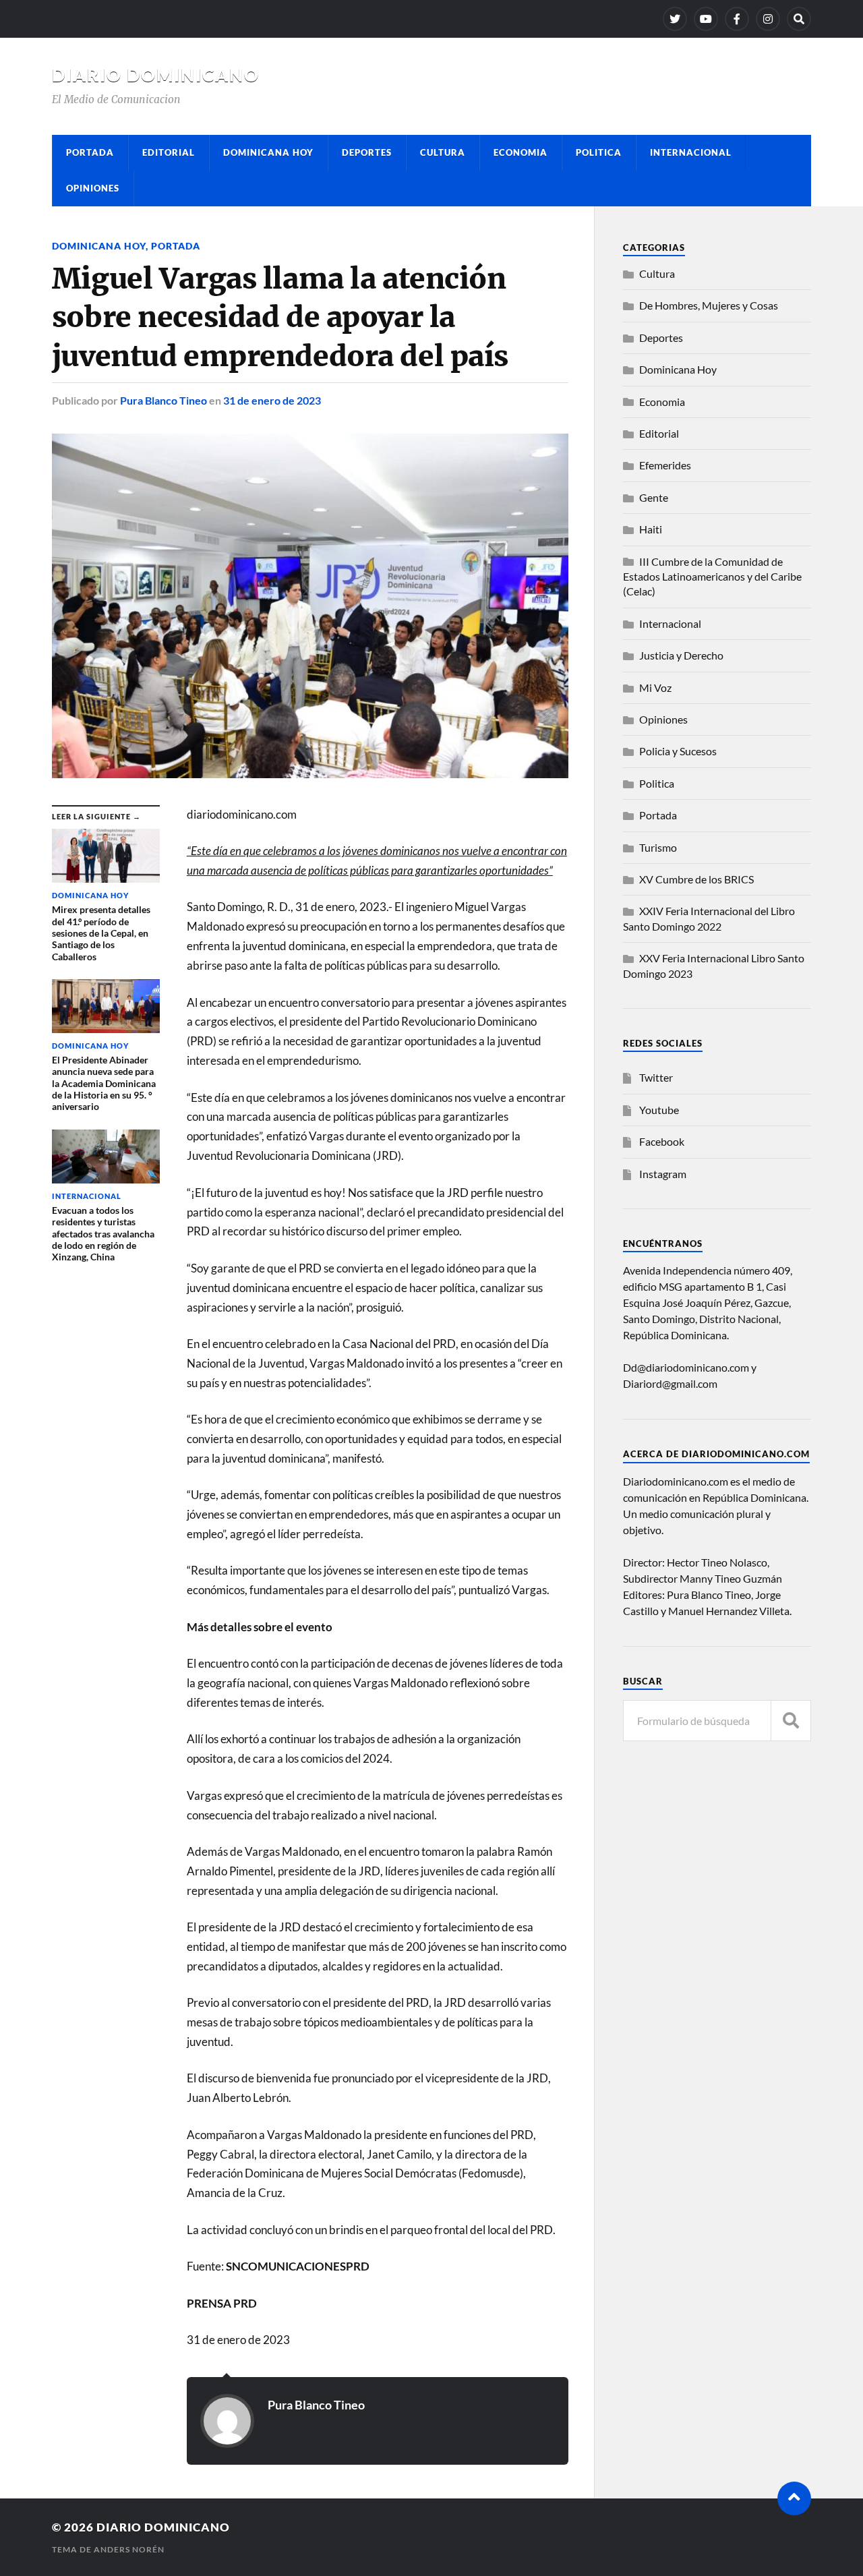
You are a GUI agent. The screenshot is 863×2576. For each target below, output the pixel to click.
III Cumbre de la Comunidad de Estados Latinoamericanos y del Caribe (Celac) (712, 577)
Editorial (169, 152)
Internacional (691, 152)
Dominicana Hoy (268, 152)
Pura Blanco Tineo (163, 400)
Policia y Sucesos (678, 751)
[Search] (799, 19)
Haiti (651, 529)
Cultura (443, 152)
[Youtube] (706, 19)
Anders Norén (129, 2549)
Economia (520, 152)
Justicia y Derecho (681, 655)
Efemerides (665, 465)
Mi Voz (655, 687)
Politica (599, 152)
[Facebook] (737, 19)
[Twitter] (675, 19)
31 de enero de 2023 (272, 400)
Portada (90, 152)
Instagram (663, 1174)
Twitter (656, 1077)
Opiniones (93, 188)
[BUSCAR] (791, 1721)
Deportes (367, 152)
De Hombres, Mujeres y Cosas (709, 305)
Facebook (662, 1141)
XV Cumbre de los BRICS (696, 879)
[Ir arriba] (794, 2498)
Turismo (658, 847)
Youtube (659, 1110)
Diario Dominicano (156, 75)
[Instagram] (768, 19)
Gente (654, 497)
